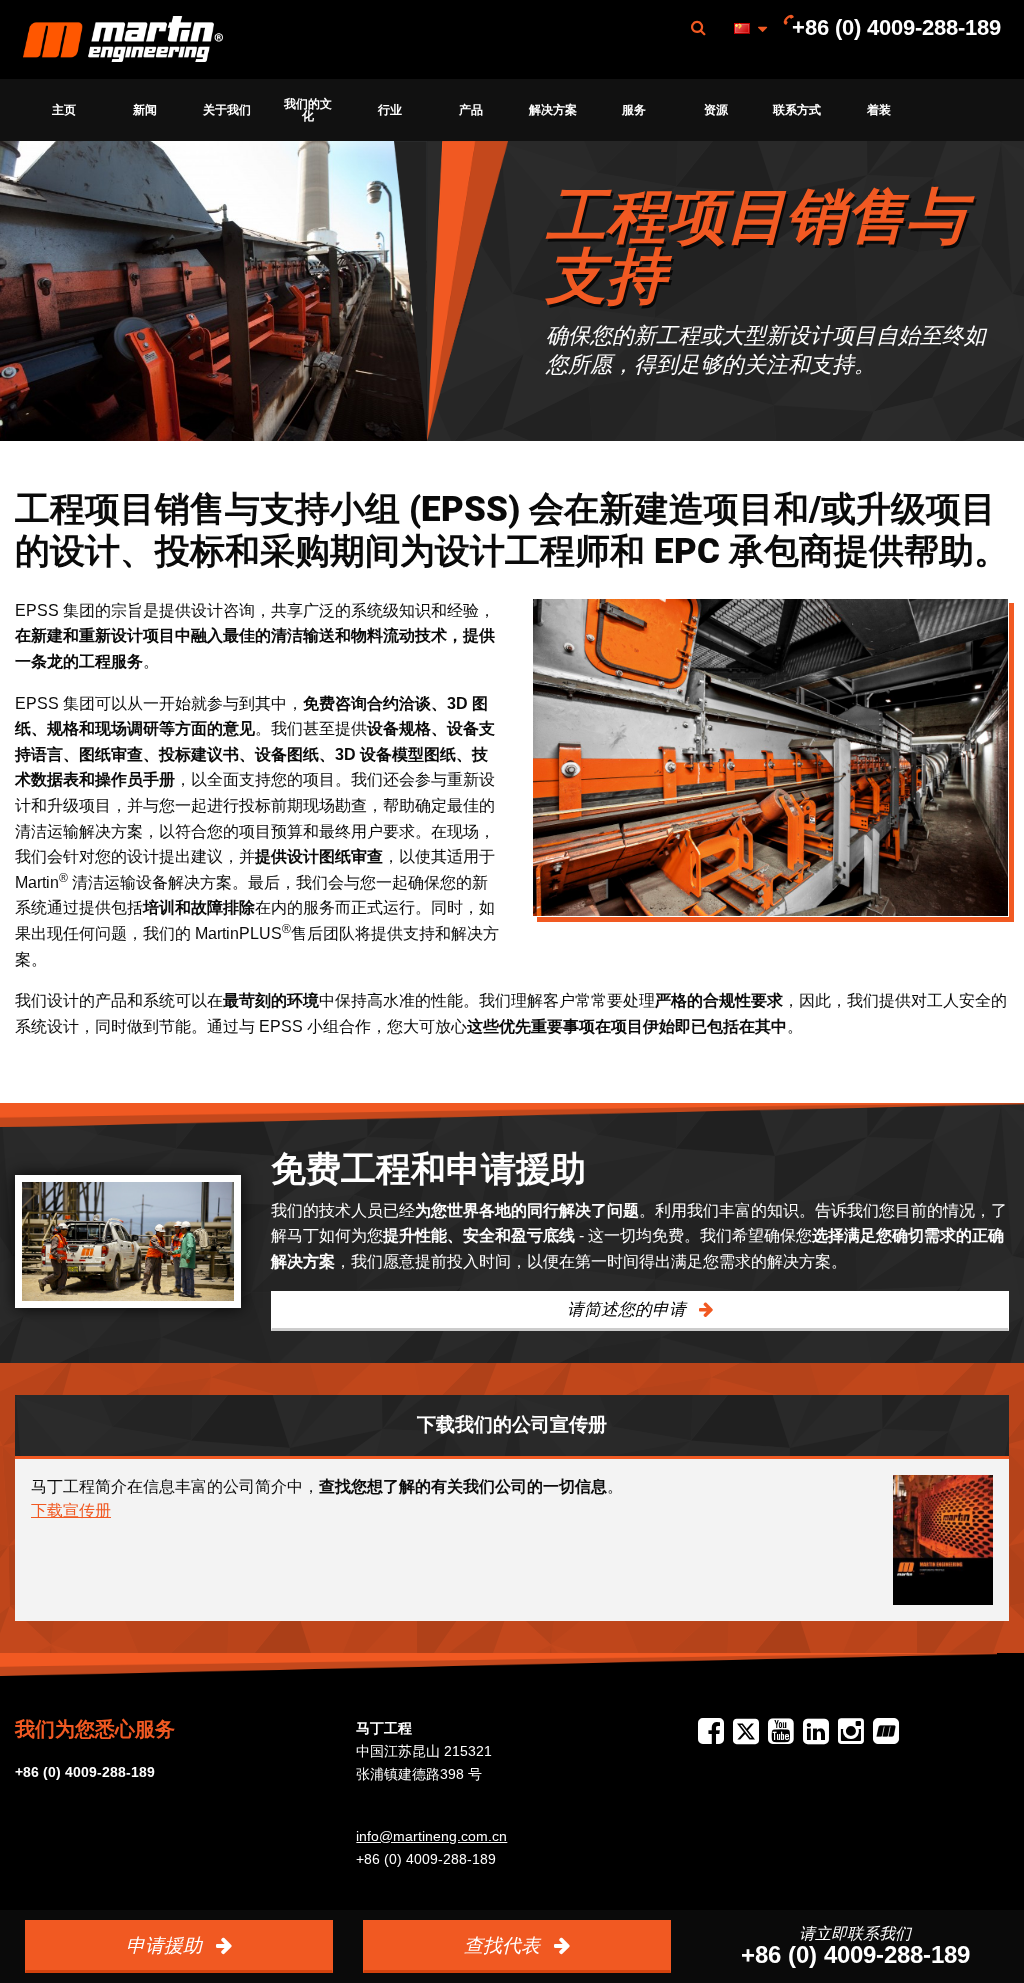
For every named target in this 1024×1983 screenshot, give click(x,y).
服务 (634, 110)
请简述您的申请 (629, 1309)
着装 (879, 110)
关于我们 (227, 110)
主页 (64, 110)
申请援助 (166, 1945)
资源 (716, 110)
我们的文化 (308, 110)
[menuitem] (123, 39)
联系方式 (797, 110)
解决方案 (553, 110)
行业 (390, 110)
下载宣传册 (71, 1510)
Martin (123, 40)
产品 (471, 110)
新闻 (145, 110)
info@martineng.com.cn (431, 1836)
